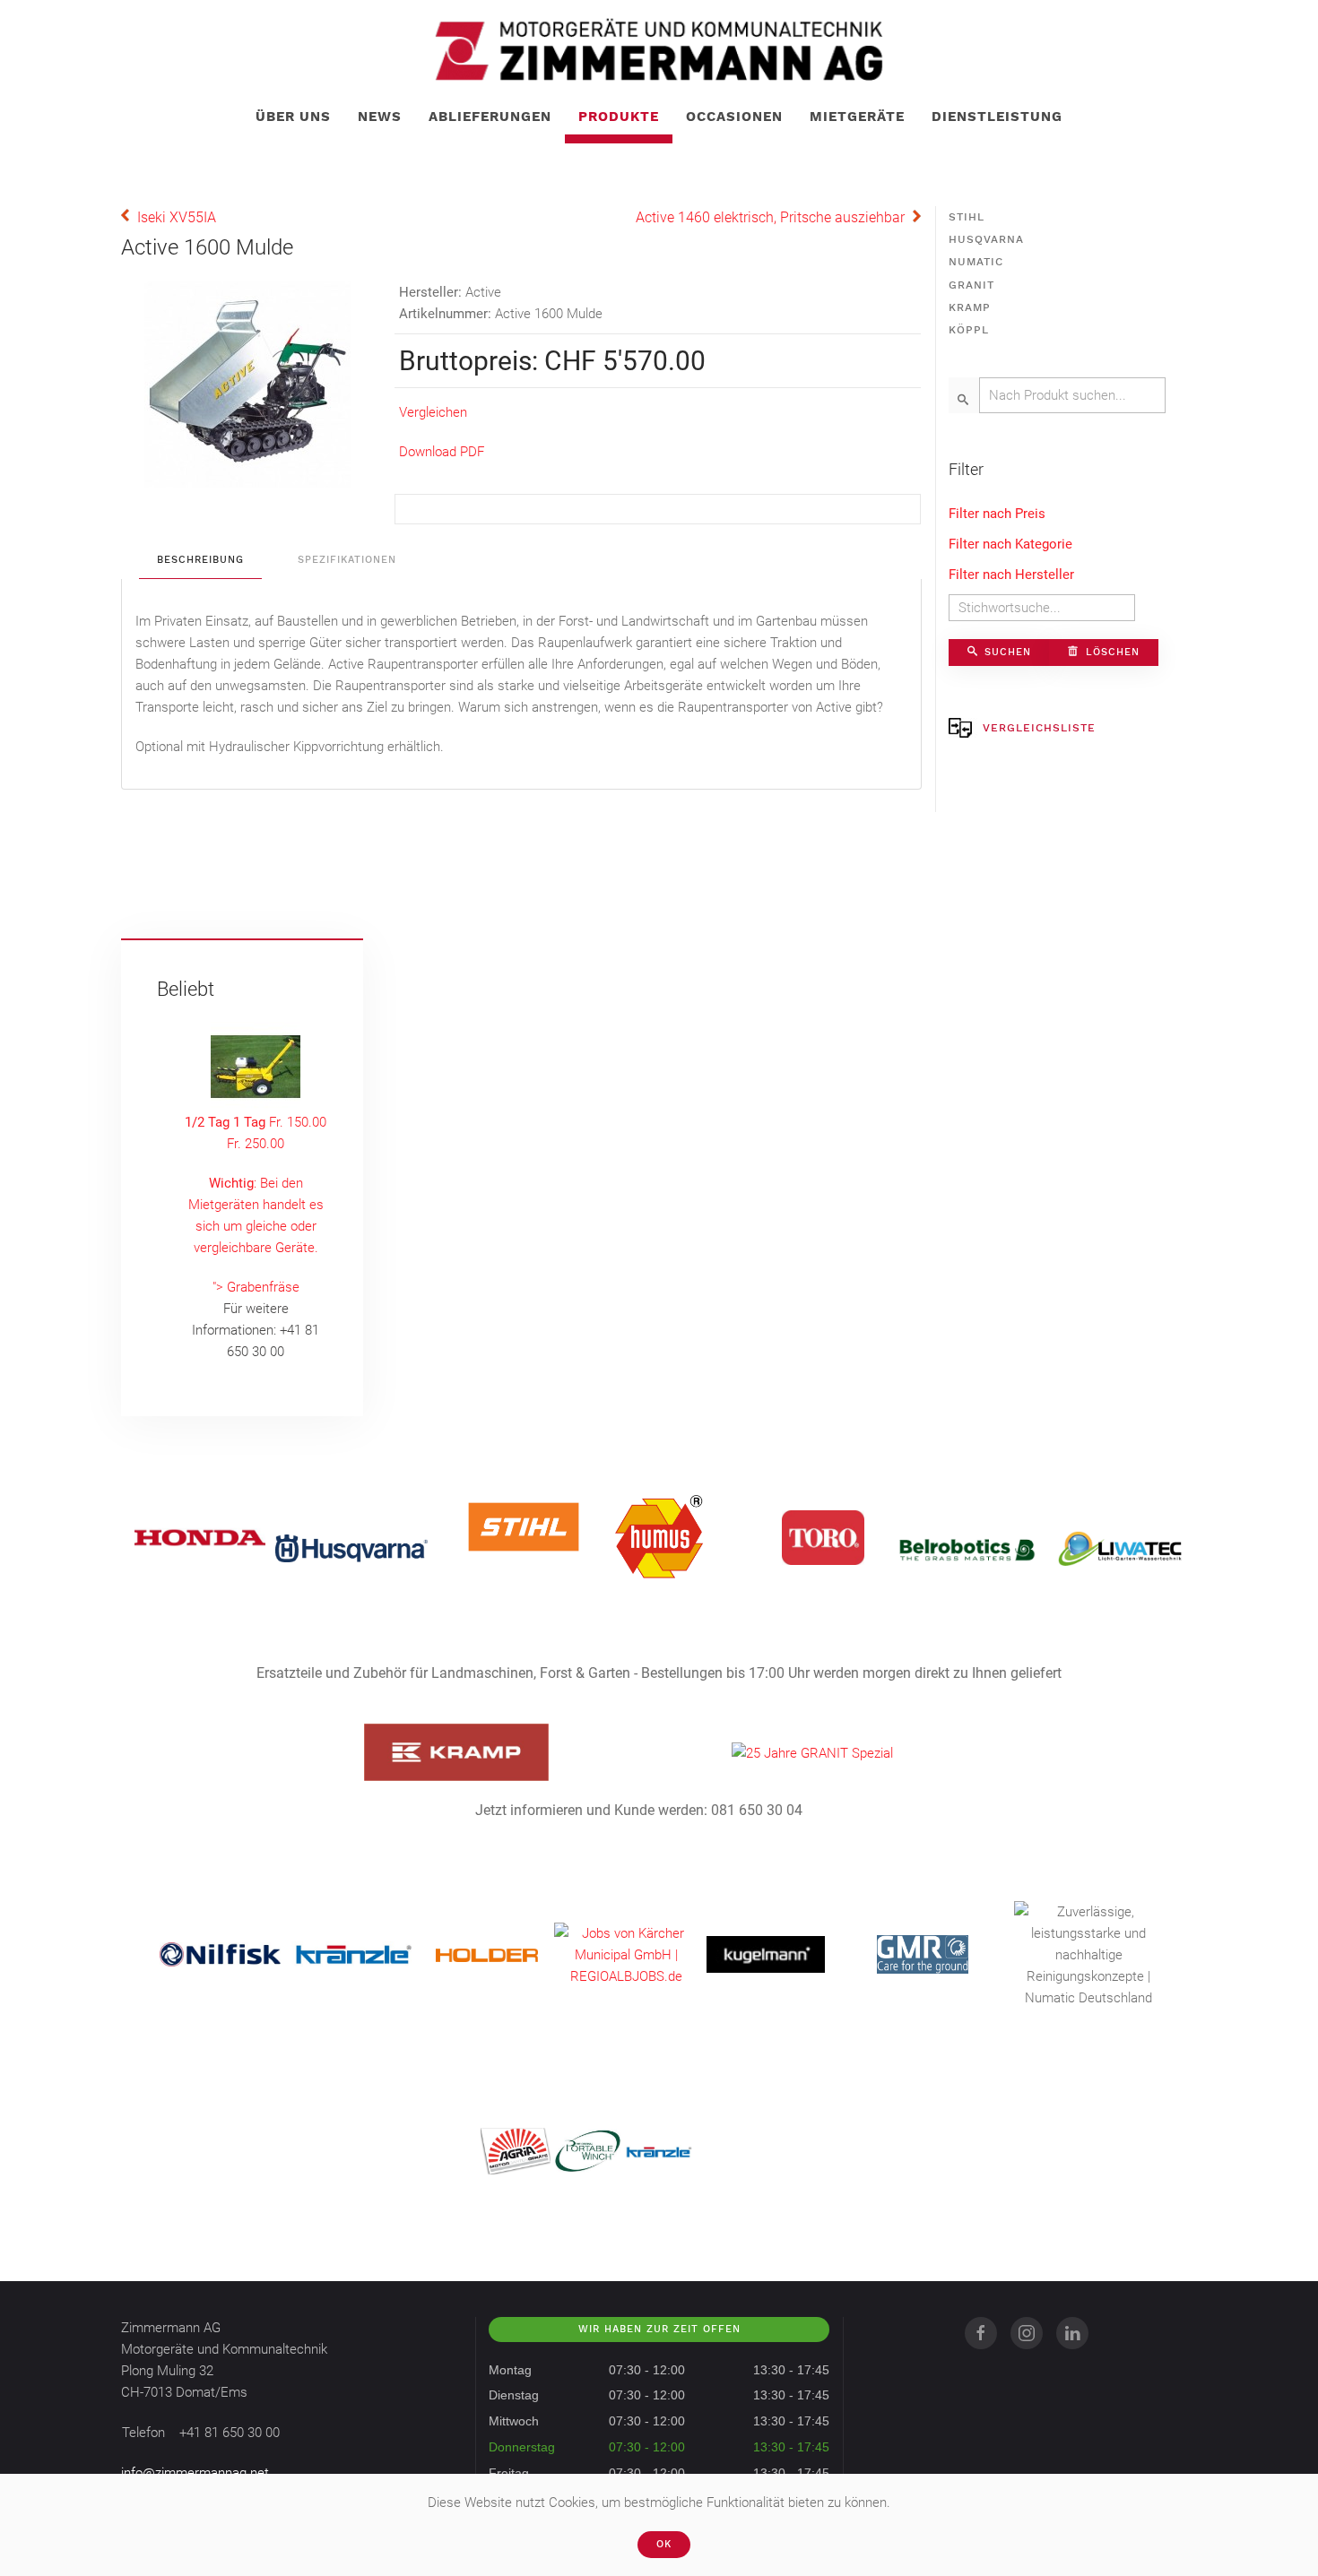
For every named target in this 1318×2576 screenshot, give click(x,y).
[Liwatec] (1120, 1548)
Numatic (976, 262)
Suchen (1006, 652)
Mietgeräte (857, 117)
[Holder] (487, 1955)
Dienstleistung (997, 117)
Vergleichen (433, 412)
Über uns (293, 117)
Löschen (1110, 652)
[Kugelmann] (766, 1954)
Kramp (970, 307)
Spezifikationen (347, 560)
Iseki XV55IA (177, 217)
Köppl (969, 330)
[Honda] (200, 1537)
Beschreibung (200, 560)
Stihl (967, 217)
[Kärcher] (626, 1954)
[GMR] (923, 1954)
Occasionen (734, 117)
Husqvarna (986, 239)
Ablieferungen (490, 117)
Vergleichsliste (1039, 728)
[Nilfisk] (220, 1954)
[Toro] (823, 1537)
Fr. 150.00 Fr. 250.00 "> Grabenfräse (256, 1205)
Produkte (619, 117)
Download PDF (442, 452)
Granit (971, 285)
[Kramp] (456, 1751)
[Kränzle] (354, 1954)
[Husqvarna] (351, 1548)
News (380, 117)
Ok (664, 2544)
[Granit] (812, 1752)
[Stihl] (524, 1526)
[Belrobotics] (967, 1548)
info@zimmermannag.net (195, 2473)
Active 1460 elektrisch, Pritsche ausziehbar (770, 217)
